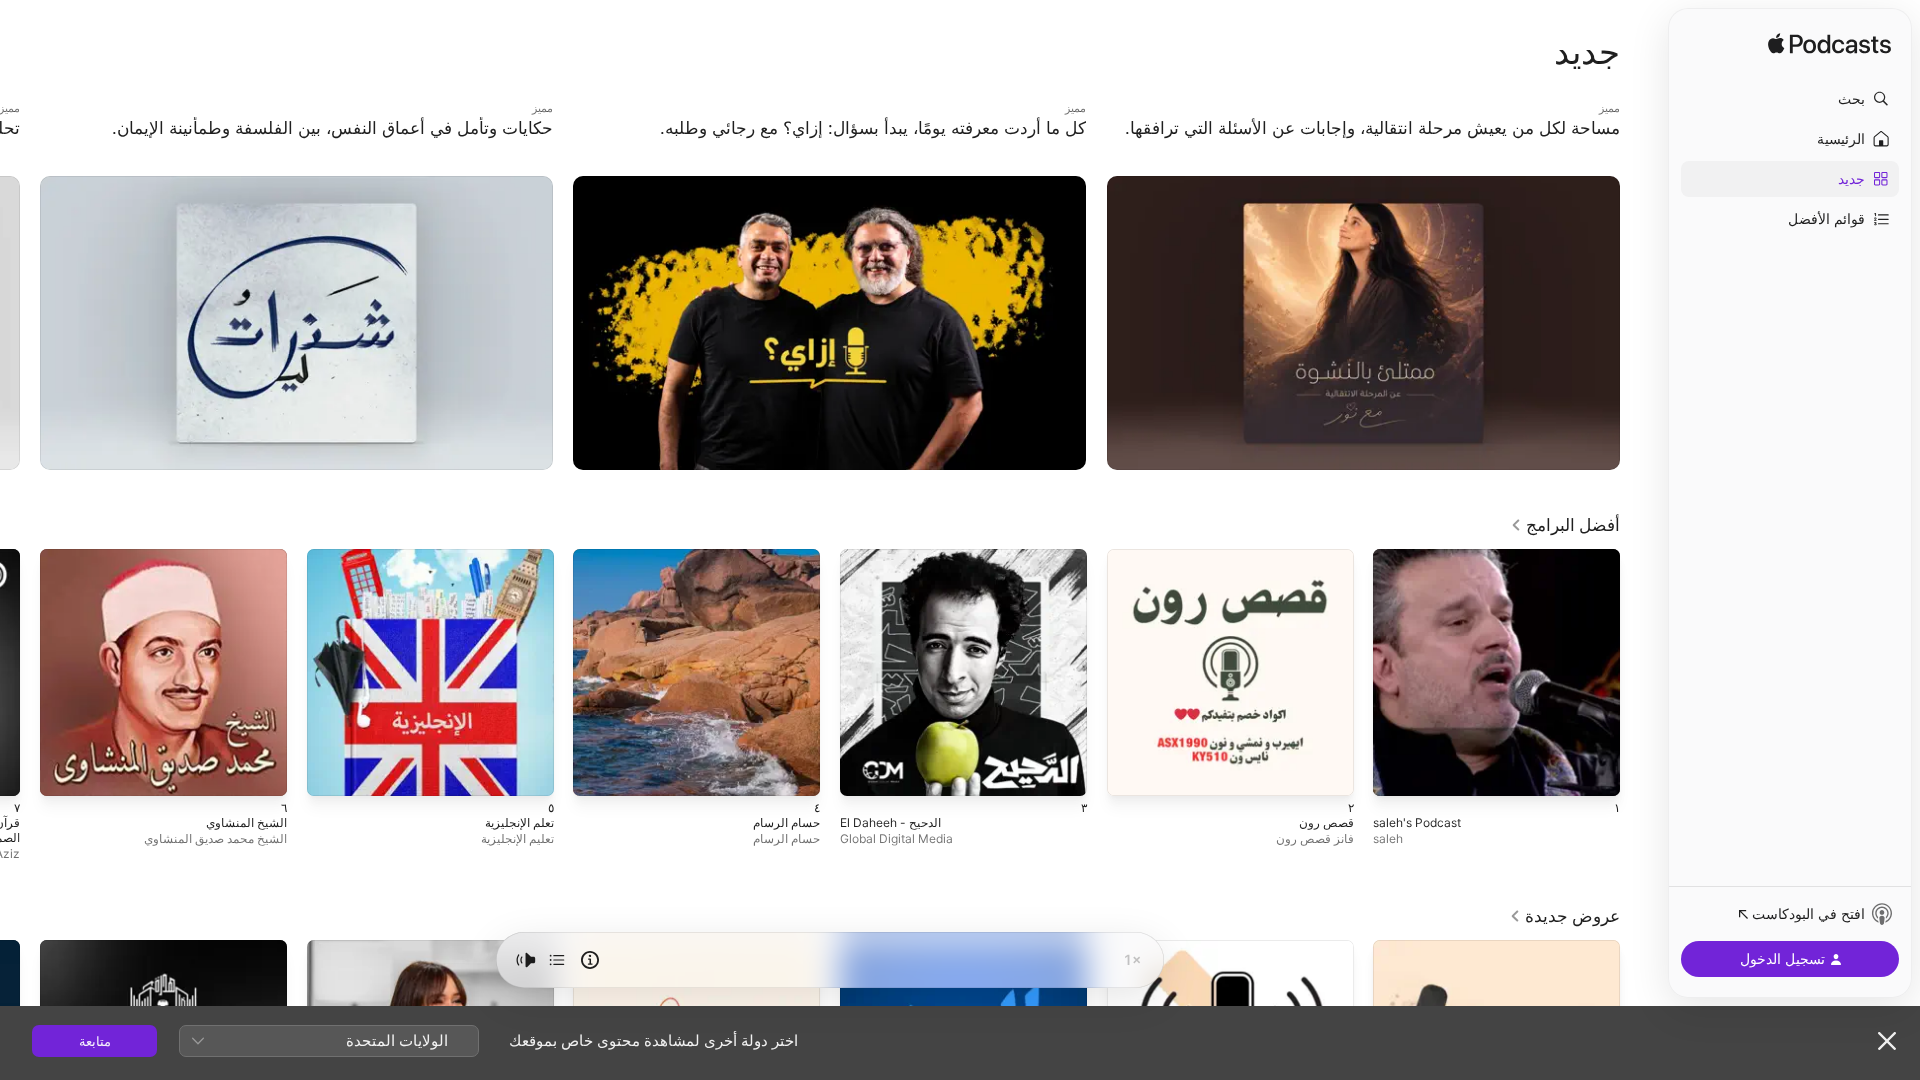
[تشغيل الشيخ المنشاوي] (262, 771)
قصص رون (1323, 557)
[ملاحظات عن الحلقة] (590, 960)
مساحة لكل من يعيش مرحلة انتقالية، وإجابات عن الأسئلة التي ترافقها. (1428, 109)
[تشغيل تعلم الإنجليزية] (528, 771)
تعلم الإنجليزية (515, 557)
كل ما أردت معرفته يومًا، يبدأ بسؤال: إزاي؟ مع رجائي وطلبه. (921, 109)
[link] (1565, 525)
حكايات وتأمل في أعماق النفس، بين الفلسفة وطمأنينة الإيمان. (381, 109)
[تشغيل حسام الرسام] (795, 771)
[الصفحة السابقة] (1640, 323)
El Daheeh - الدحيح (1031, 557)
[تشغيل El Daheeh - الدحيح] (1062, 771)
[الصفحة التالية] (20, 323)
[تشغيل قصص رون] (1328, 771)
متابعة (95, 1041)
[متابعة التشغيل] (557, 960)
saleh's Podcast (1571, 557)
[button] (1790, 99)
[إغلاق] (1887, 1041)
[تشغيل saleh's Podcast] (1595, 771)
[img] (1829, 45)
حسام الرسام (783, 557)
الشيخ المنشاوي (243, 557)
